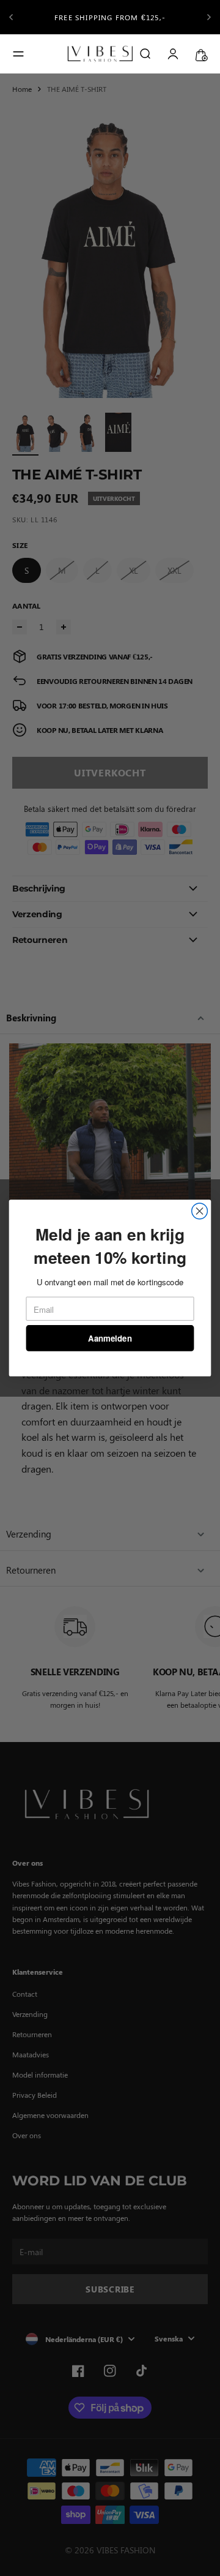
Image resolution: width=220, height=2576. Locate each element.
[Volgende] (209, 17)
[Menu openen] (18, 54)
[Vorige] (11, 17)
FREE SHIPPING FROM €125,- (110, 17)
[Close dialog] (200, 1211)
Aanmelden (110, 1338)
